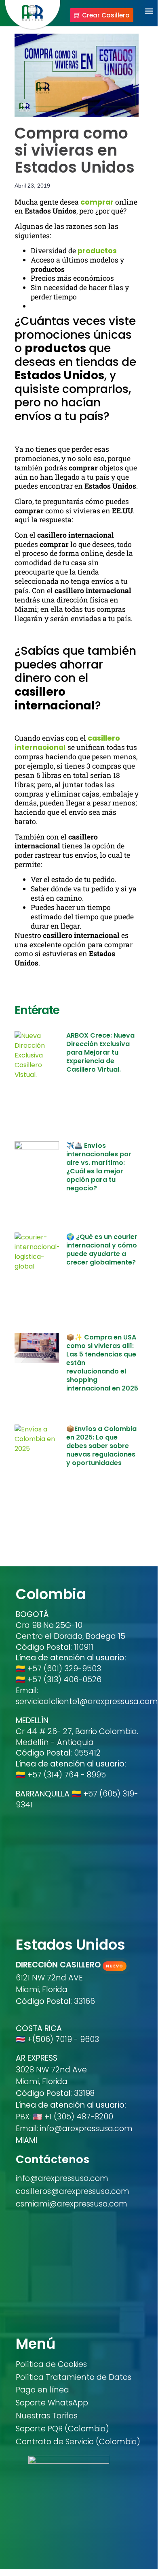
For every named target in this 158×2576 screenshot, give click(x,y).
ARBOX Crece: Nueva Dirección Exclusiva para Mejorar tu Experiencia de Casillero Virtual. (100, 1052)
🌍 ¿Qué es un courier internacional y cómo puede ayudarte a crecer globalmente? (102, 1250)
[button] (149, 11)
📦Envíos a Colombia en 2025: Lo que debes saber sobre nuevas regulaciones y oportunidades (101, 1446)
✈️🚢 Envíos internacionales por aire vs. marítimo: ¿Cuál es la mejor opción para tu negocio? (99, 1167)
